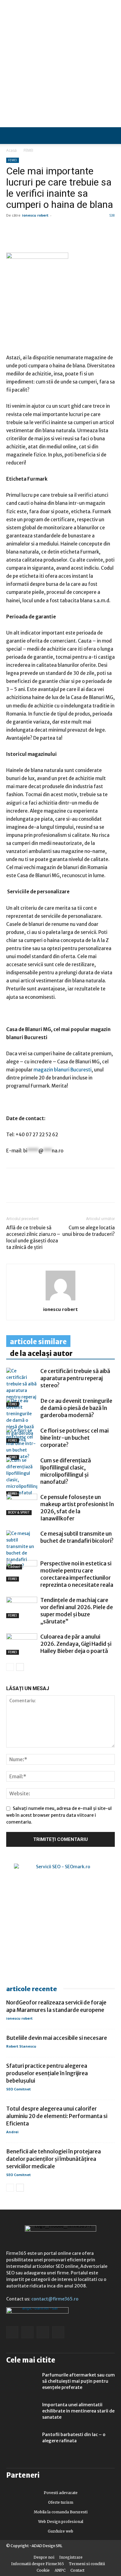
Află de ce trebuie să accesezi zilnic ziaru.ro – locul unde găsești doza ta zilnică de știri (33, 1237)
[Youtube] (58, 2332)
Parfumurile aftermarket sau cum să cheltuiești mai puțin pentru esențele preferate (78, 2381)
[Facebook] (12, 1190)
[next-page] (20, 1667)
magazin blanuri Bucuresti (63, 1070)
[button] (111, 136)
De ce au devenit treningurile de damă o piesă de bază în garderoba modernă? (76, 1408)
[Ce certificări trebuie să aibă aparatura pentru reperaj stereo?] (22, 1387)
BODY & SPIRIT (19, 1512)
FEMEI (28, 150)
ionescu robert (35, 215)
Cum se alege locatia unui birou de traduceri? (89, 1231)
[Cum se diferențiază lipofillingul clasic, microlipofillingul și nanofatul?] (22, 1477)
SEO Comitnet (18, 2089)
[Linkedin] (27, 1190)
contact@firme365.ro (55, 2299)
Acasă (11, 150)
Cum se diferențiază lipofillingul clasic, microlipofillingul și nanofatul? (66, 1471)
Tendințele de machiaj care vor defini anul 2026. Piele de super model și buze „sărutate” (77, 1611)
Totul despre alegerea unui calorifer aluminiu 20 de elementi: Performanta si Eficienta (57, 2116)
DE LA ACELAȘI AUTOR (41, 1353)
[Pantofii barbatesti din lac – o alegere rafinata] (22, 2442)
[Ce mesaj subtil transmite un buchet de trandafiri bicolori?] (22, 1550)
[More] (84, 1190)
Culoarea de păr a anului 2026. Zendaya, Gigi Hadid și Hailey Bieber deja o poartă (76, 1644)
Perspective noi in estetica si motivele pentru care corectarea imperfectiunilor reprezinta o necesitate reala (77, 1574)
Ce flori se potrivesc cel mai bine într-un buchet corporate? (74, 1438)
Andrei (12, 2132)
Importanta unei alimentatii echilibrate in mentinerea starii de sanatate (78, 2411)
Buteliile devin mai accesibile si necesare (57, 2038)
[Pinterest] (55, 1190)
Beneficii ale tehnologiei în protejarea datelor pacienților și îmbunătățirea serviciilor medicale (54, 2159)
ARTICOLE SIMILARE (38, 1342)
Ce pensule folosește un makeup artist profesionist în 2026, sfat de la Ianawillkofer (77, 1508)
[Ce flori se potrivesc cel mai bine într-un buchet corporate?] (22, 1444)
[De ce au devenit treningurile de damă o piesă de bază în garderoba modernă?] (22, 1420)
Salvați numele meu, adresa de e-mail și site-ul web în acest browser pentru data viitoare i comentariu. (59, 1815)
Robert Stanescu (21, 2046)
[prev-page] (10, 1667)
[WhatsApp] (41, 1190)
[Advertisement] (60, 64)
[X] (69, 1190)
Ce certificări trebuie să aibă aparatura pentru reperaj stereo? (75, 1378)
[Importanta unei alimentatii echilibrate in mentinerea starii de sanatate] (22, 2412)
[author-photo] (60, 1300)
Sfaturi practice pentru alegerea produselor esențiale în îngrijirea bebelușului (47, 2073)
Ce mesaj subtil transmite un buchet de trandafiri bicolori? (77, 1537)
